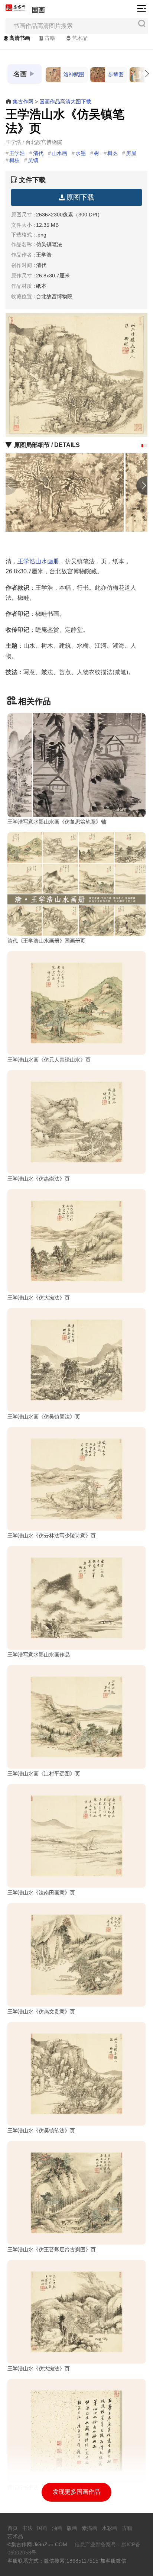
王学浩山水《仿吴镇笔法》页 (41, 2131)
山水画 (59, 153)
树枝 (14, 160)
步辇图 (116, 74)
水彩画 (110, 2528)
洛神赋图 (74, 74)
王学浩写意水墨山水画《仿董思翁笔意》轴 (57, 822)
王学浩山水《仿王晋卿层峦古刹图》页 (52, 2250)
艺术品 (80, 38)
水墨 (81, 153)
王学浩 (17, 153)
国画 (38, 10)
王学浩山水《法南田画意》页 (41, 1893)
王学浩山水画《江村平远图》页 (44, 1774)
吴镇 (33, 160)
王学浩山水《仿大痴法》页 (39, 1298)
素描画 (89, 2528)
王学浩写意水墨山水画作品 (39, 1655)
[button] (142, 446)
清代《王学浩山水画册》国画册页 (46, 941)
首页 (13, 2528)
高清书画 (20, 38)
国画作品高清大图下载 (65, 102)
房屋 (131, 153)
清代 (38, 153)
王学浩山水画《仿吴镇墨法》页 (44, 1417)
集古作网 (23, 102)
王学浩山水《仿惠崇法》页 (39, 1179)
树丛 (113, 153)
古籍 (50, 38)
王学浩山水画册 (38, 561)
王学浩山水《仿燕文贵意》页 (41, 2012)
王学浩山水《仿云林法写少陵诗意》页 (52, 1536)
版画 (72, 2528)
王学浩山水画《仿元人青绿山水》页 (49, 1060)
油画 (57, 2528)
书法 (27, 2528)
